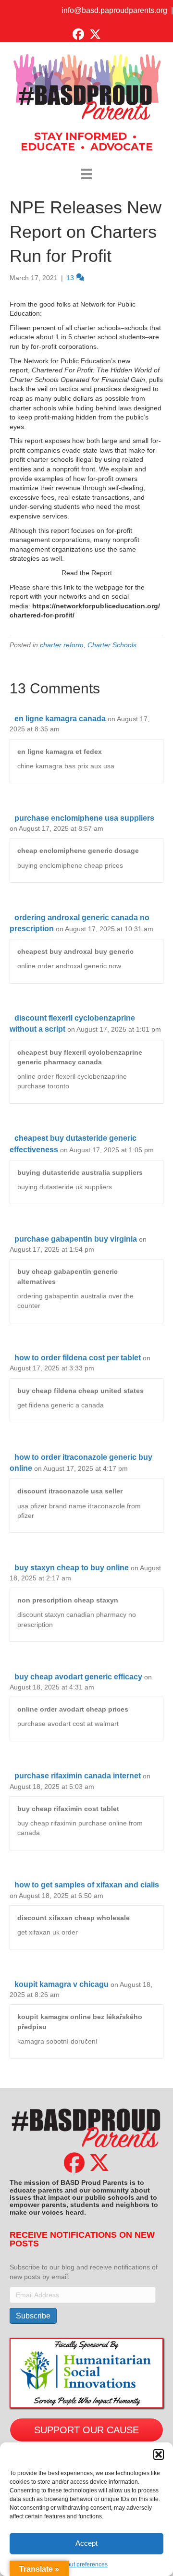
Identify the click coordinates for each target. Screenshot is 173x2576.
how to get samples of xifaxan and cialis (87, 1885)
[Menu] (86, 174)
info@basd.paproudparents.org (114, 10)
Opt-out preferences (82, 2564)
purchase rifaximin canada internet (78, 1776)
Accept (86, 2543)
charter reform (62, 645)
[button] (159, 2454)
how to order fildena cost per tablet (78, 1358)
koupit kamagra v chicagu (62, 1984)
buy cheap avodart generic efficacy (78, 1677)
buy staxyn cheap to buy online (72, 1568)
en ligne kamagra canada (60, 719)
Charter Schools (112, 645)
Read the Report (87, 573)
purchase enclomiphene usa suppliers (84, 818)
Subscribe (33, 2316)
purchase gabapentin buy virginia (76, 1239)
